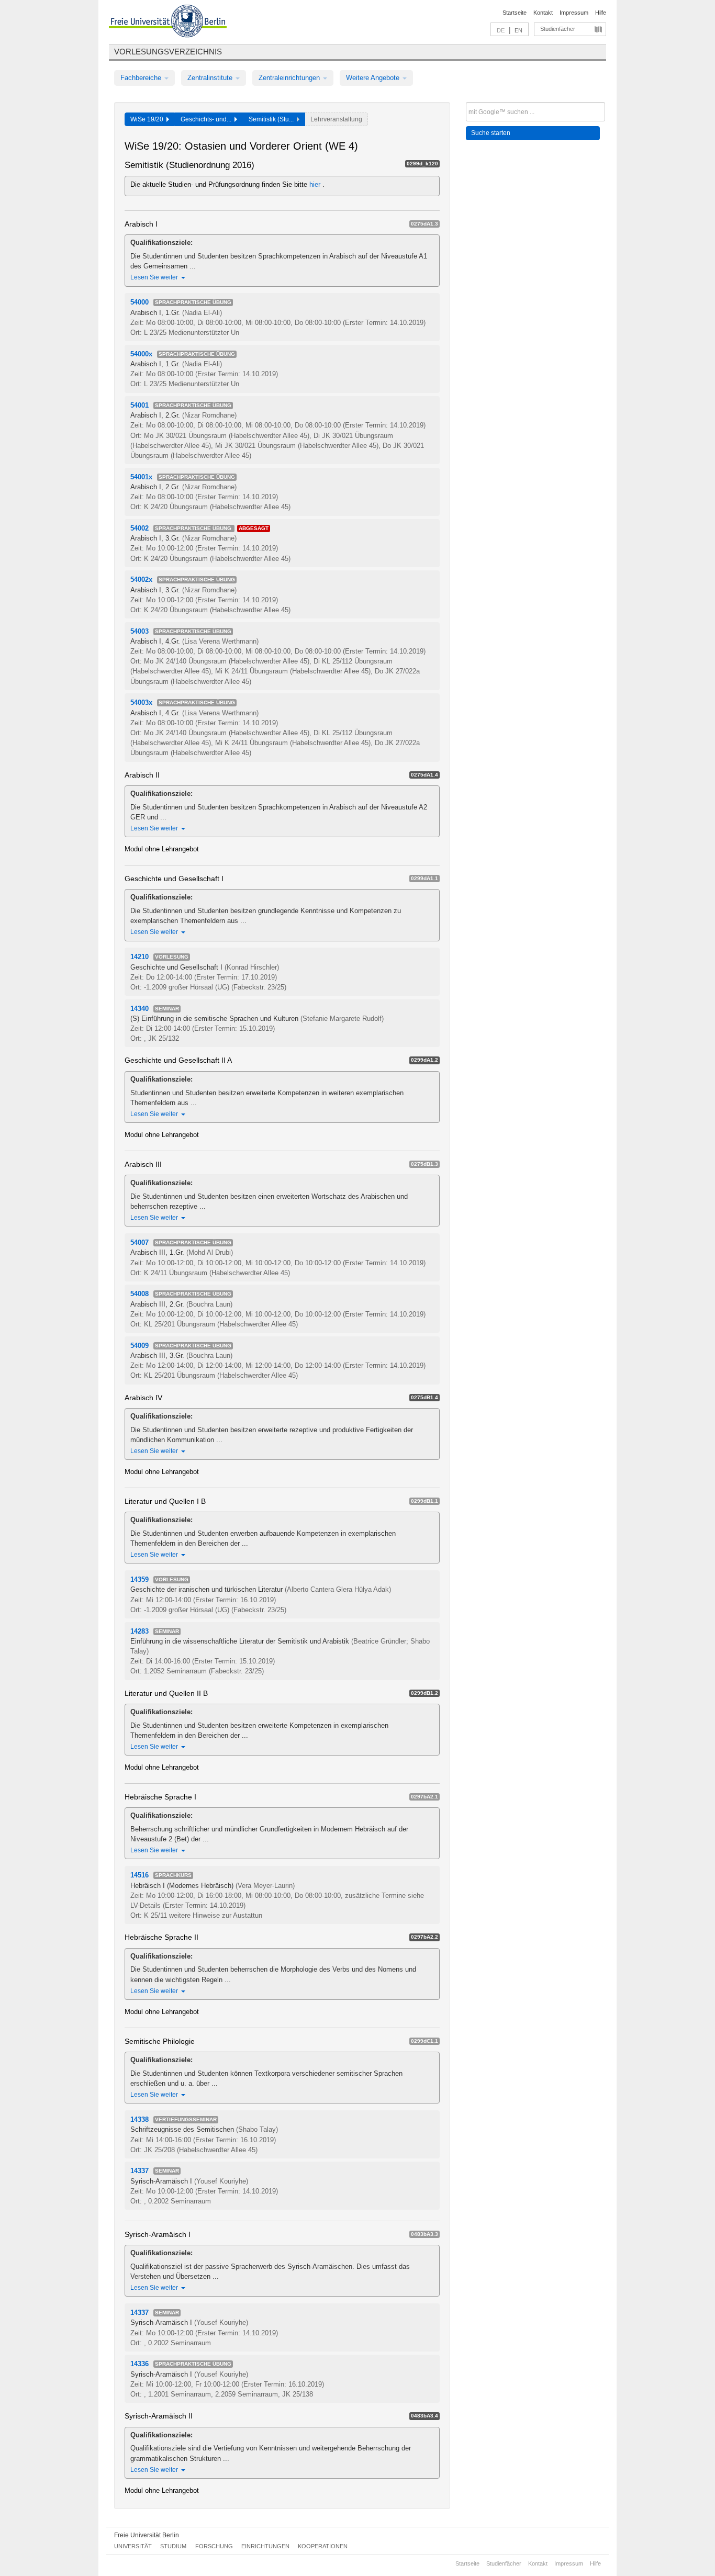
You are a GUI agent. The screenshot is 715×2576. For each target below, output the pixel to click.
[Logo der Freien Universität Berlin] (168, 23)
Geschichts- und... (208, 119)
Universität (133, 2546)
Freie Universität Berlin (147, 2535)
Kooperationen (323, 2546)
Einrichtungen (265, 2546)
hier (316, 184)
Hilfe (601, 13)
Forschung (214, 2546)
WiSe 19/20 (148, 119)
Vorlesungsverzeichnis (168, 52)
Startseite (515, 13)
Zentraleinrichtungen (290, 78)
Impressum (574, 13)
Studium (173, 2546)
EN (518, 30)
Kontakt (543, 13)
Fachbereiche (142, 78)
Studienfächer (558, 29)
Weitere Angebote (374, 78)
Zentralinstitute (211, 78)
